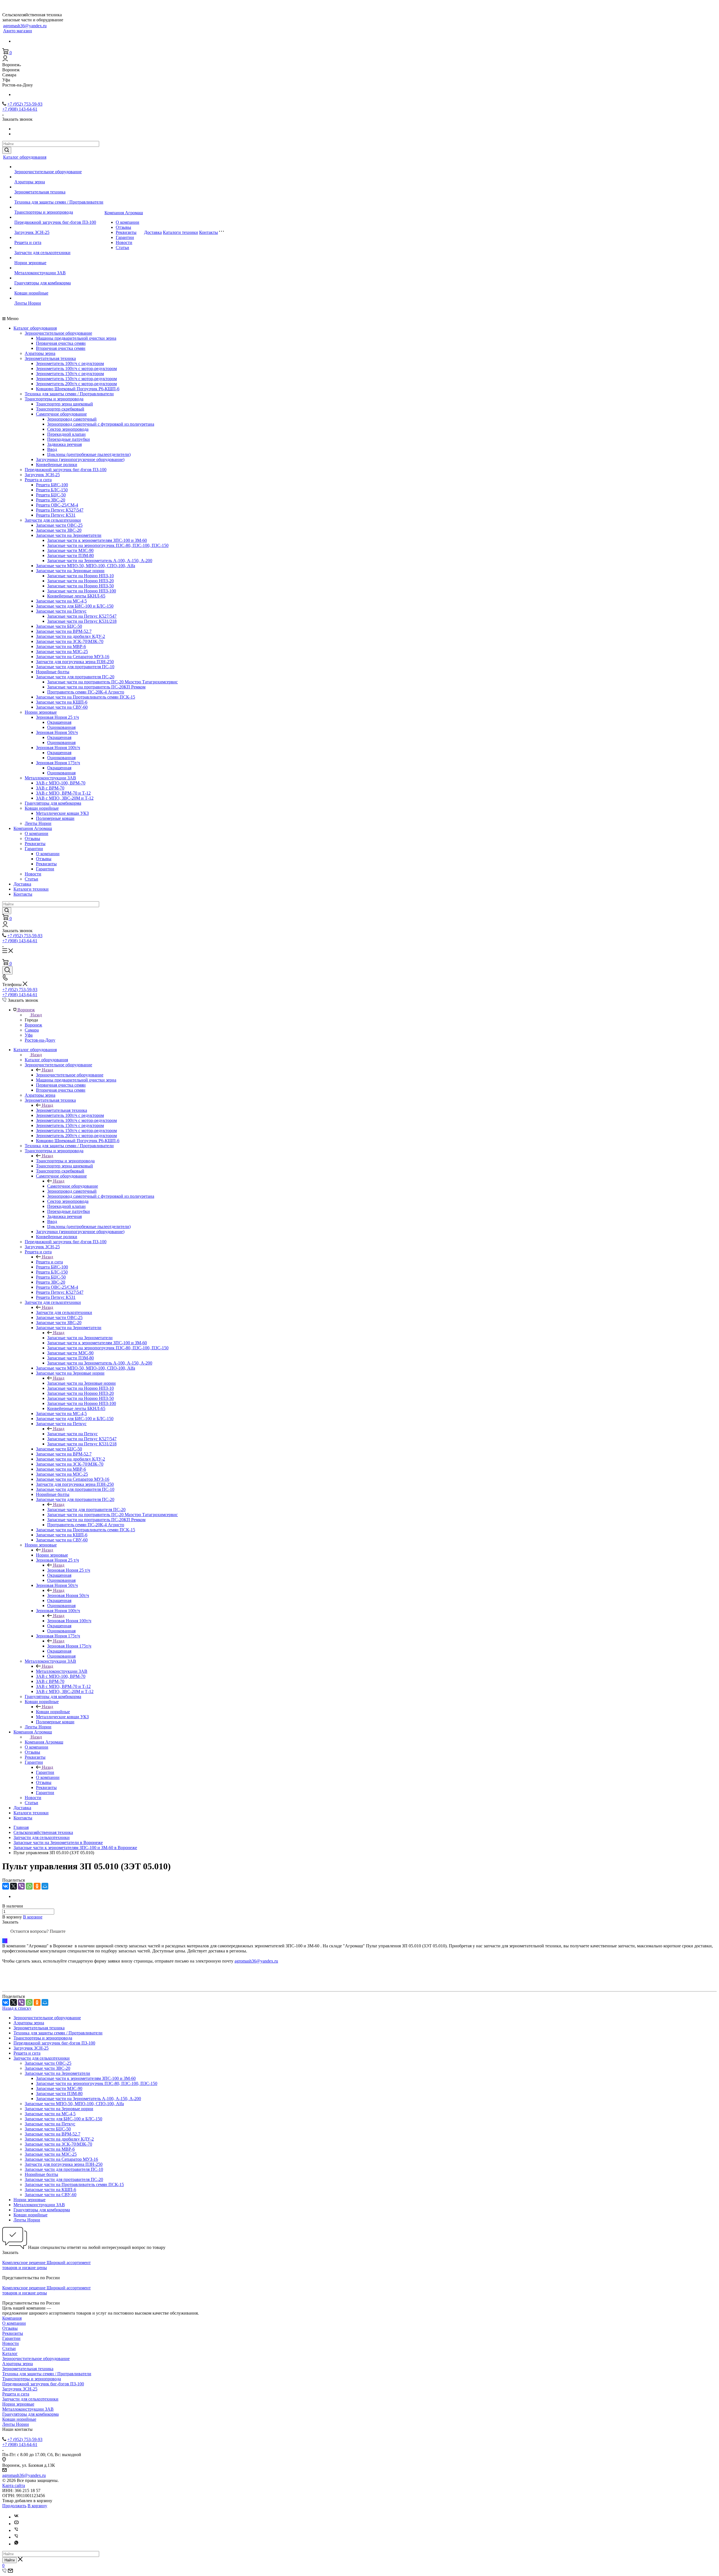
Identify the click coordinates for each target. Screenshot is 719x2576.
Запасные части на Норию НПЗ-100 (82, 591)
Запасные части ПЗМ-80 (70, 555)
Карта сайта (14, 2485)
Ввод (52, 449)
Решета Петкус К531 (56, 515)
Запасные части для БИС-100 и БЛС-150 (75, 606)
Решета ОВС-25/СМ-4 (57, 505)
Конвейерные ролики (57, 465)
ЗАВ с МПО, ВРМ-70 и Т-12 (63, 793)
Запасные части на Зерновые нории (70, 571)
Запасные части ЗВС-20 (59, 530)
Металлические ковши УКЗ (62, 813)
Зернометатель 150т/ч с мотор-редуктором (76, 379)
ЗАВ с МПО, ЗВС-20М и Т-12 (65, 798)
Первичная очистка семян (61, 343)
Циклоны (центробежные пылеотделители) (89, 454)
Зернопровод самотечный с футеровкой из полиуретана (101, 424)
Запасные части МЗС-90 (70, 550)
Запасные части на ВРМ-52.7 (64, 631)
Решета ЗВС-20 (51, 500)
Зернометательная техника (40, 192)
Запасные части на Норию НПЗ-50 (80, 586)
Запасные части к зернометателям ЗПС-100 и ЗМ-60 (97, 540)
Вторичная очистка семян (61, 348)
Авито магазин (18, 31)
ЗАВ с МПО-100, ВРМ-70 (61, 783)
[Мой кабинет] (5, 60)
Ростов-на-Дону (40, 1040)
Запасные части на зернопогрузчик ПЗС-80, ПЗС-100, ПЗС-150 (108, 545)
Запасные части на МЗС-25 (62, 652)
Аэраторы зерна (30, 182)
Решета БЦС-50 (51, 495)
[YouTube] (16, 2524)
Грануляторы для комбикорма (43, 283)
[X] (13, 1886)
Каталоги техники (180, 232)
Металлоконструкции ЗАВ (40, 273)
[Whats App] (16, 2544)
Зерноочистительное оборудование (48, 172)
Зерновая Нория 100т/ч (58, 748)
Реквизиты (126, 232)
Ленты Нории (28, 303)
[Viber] (21, 1886)
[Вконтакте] (16, 2517)
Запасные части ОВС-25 (59, 525)
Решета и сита (28, 242)
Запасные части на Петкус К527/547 (82, 616)
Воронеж (33, 1025)
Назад (36, 1015)
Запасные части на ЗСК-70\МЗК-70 (70, 641)
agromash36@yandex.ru (25, 26)
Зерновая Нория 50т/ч (57, 732)
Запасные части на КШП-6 (62, 702)
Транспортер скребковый (60, 409)
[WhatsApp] (29, 1886)
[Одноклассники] (37, 1886)
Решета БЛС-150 (52, 490)
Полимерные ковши (55, 818)
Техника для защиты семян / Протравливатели (59, 202)
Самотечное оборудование (61, 414)
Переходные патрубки (69, 439)
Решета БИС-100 (52, 485)
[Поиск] (7, 970)
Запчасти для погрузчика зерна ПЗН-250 (75, 662)
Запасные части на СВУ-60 (62, 707)
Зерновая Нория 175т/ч (58, 763)
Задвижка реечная (64, 444)
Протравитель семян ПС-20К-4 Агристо (86, 692)
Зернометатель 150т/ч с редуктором (70, 374)
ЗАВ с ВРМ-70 (50, 788)
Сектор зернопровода (68, 429)
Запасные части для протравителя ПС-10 (75, 667)
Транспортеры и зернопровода (44, 212)
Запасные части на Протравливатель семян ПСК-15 (86, 697)
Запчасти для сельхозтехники (42, 253)
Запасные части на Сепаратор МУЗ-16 (73, 657)
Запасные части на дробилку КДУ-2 (70, 636)
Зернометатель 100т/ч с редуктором (70, 363)
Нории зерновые (30, 263)
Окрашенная (59, 722)
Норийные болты (53, 672)
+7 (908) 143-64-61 (20, 109)
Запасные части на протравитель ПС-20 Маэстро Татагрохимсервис (112, 682)
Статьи (122, 247)
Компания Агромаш (124, 213)
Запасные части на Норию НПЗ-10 (80, 576)
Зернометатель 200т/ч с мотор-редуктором (76, 384)
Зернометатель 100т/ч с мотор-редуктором (76, 369)
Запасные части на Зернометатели (69, 535)
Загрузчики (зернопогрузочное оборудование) (80, 459)
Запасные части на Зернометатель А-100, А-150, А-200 (100, 561)
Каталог (10, 2353)
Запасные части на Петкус (61, 611)
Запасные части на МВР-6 (61, 646)
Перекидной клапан (66, 434)
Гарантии (125, 237)
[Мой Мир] (45, 1886)
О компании (128, 222)
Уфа (29, 1035)
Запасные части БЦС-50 (59, 626)
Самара (32, 1030)
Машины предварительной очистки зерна (76, 338)
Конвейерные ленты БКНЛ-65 (76, 596)
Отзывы (123, 227)
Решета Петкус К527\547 (60, 510)
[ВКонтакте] (6, 1886)
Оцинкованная (61, 727)
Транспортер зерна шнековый (64, 404)
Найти (10, 2560)
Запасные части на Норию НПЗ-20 (80, 581)
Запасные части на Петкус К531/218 (82, 621)
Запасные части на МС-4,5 (61, 601)
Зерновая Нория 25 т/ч (57, 717)
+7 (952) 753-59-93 (25, 104)
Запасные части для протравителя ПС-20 (75, 677)
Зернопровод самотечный (72, 419)
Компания (12, 2318)
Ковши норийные (31, 293)
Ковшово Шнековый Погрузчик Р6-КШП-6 (78, 389)
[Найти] (7, 150)
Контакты (209, 232)
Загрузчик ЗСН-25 (32, 232)
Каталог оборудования (25, 157)
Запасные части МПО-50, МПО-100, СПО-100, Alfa (86, 566)
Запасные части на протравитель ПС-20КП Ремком (96, 687)
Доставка (153, 232)
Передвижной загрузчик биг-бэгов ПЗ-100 (55, 222)
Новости (124, 242)
